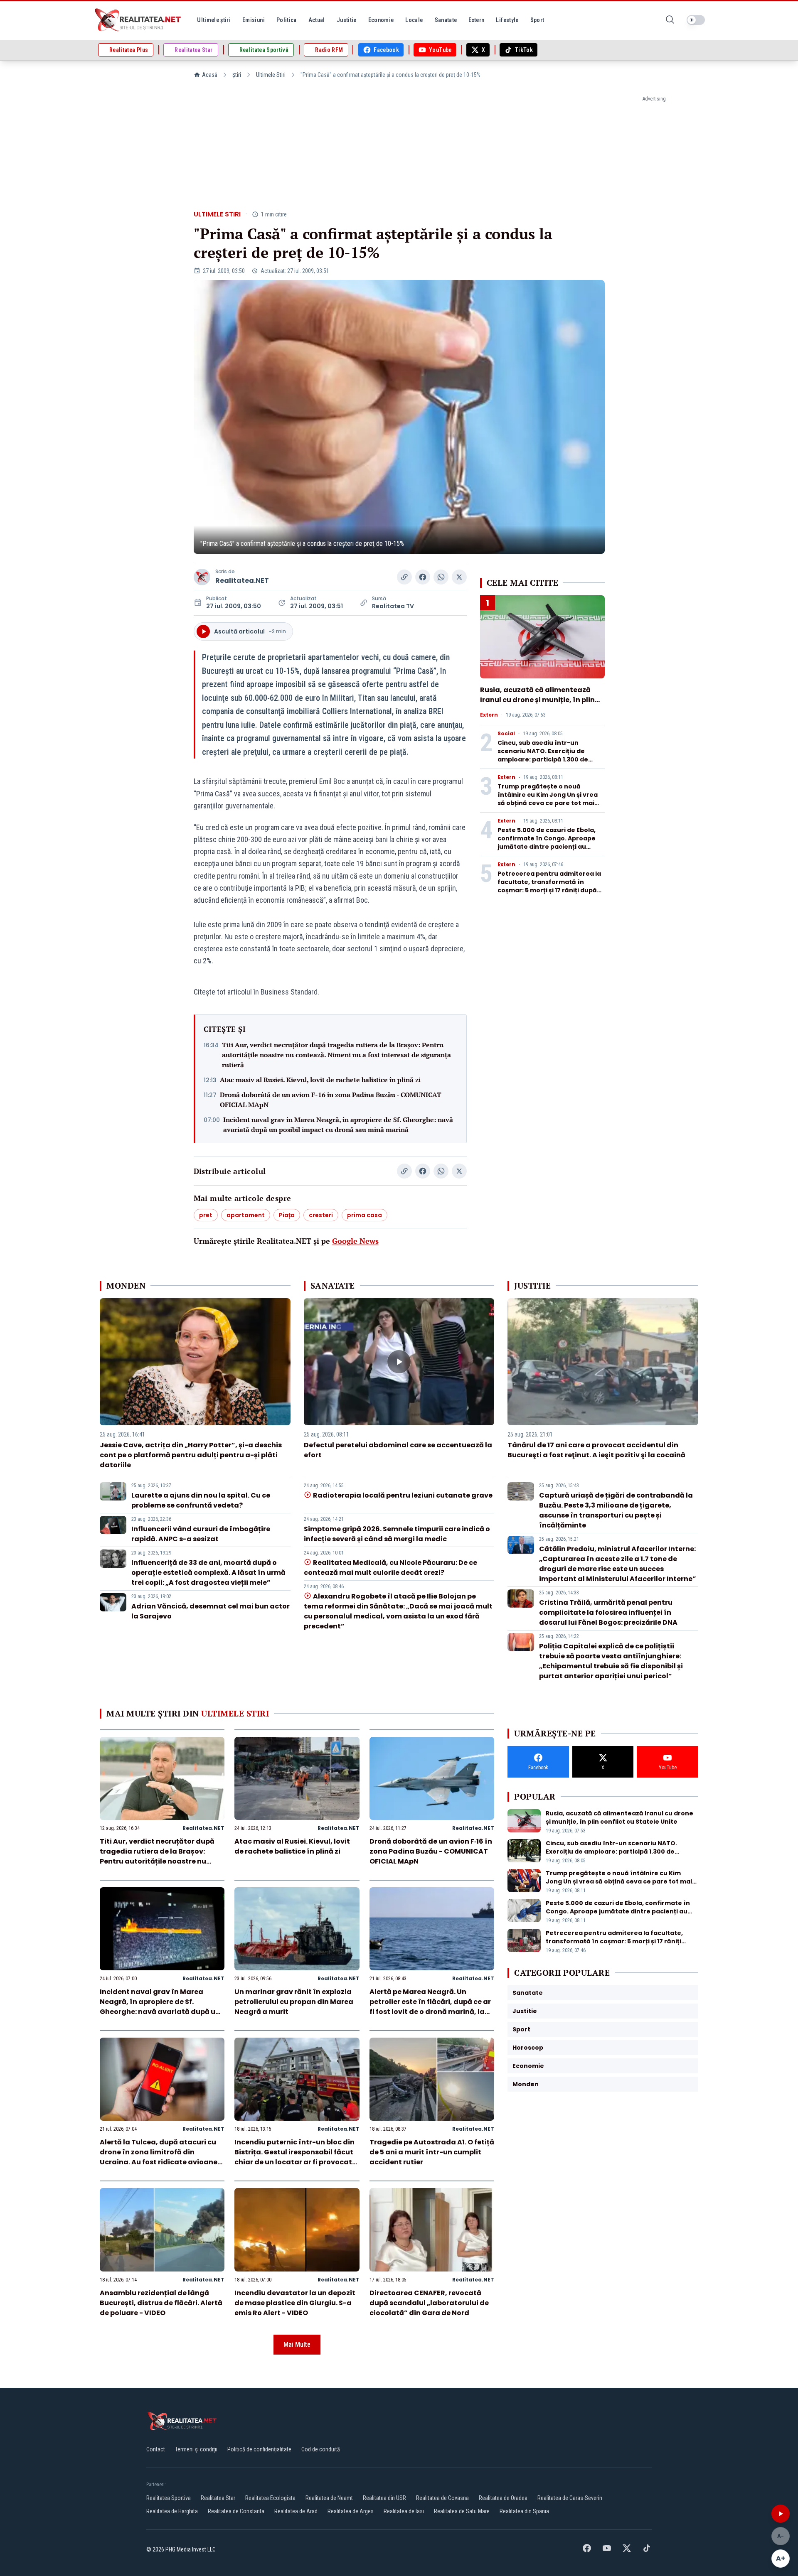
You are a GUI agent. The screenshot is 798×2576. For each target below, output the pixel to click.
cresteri (321, 1215)
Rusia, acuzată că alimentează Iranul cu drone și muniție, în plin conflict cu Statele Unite (537, 700)
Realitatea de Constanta (236, 2511)
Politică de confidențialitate (259, 2449)
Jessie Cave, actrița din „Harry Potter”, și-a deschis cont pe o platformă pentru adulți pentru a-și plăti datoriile (191, 1455)
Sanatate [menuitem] (446, 20)
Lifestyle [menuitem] (507, 20)
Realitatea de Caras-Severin (570, 2498)
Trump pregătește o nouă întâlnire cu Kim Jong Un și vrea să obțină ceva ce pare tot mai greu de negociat (548, 799)
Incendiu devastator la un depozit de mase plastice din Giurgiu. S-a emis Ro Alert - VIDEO (295, 2303)
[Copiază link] (404, 577)
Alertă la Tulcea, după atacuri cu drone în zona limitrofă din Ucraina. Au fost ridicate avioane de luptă (159, 2157)
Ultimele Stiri (271, 75)
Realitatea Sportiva (169, 2498)
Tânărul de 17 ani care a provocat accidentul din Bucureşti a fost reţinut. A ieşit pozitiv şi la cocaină (596, 1450)
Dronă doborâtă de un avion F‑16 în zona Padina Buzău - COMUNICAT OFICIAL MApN (331, 1100)
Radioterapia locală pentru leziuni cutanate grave (403, 1495)
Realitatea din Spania (524, 2511)
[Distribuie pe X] (459, 577)
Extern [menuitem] (476, 20)
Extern (489, 715)
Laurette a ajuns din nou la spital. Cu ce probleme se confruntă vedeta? (201, 1500)
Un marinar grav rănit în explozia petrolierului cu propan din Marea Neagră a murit (294, 2002)
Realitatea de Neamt (329, 2498)
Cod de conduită (321, 2449)
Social (506, 734)
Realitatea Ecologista (270, 2498)
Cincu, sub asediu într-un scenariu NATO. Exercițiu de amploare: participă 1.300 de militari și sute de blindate (543, 755)
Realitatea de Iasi (404, 2511)
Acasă (210, 75)
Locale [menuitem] (414, 20)
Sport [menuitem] (537, 20)
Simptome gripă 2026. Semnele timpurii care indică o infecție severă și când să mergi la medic (397, 1534)
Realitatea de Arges (351, 2511)
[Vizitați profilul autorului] (202, 577)
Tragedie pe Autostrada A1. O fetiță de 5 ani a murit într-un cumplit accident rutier (432, 2152)
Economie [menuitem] (381, 20)
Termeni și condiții (196, 2449)
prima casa (365, 1215)
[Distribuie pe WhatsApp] (441, 577)
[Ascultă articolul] (781, 2514)
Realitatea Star (218, 2498)
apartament (246, 1215)
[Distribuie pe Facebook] (423, 577)
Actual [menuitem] (317, 20)
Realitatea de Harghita (172, 2511)
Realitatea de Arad (296, 2511)
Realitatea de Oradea (503, 2498)
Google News (355, 1241)
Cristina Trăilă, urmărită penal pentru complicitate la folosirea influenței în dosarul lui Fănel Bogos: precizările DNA (608, 1612)
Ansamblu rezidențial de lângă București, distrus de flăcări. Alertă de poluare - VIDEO (161, 2303)
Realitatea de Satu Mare (462, 2511)
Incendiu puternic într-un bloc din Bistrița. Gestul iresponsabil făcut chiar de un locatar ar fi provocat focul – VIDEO (294, 2157)
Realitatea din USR (384, 2498)
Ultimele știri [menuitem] (214, 20)
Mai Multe (297, 2344)
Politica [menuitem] (287, 20)
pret (206, 1215)
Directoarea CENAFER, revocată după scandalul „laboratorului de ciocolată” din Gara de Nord (429, 2303)
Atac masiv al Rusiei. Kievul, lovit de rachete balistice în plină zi (320, 1080)
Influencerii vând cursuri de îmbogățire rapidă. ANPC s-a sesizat (201, 1534)
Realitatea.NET (242, 581)
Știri (237, 75)
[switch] (696, 20)
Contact (156, 2449)
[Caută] (670, 20)
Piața (287, 1215)
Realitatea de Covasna (442, 2498)
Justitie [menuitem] (347, 20)
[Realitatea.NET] (138, 20)
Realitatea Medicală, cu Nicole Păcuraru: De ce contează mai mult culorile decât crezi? (390, 1568)
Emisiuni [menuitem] (254, 20)
